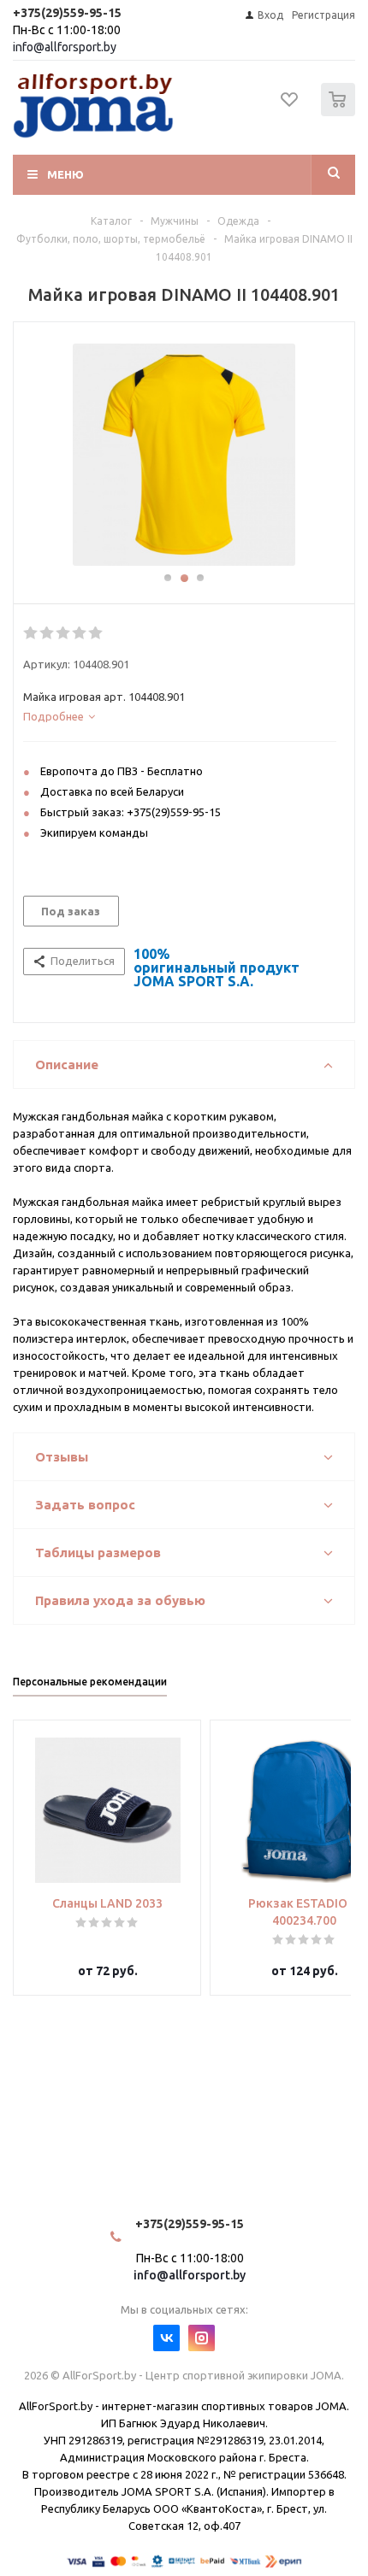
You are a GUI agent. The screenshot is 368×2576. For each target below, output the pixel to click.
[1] (31, 633)
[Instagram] (202, 2338)
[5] (96, 633)
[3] (64, 633)
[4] (80, 633)
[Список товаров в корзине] (340, 112)
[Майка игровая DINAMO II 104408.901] (184, 455)
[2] (47, 633)
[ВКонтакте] (166, 2338)
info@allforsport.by (65, 47)
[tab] (180, 716)
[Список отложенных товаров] (290, 105)
